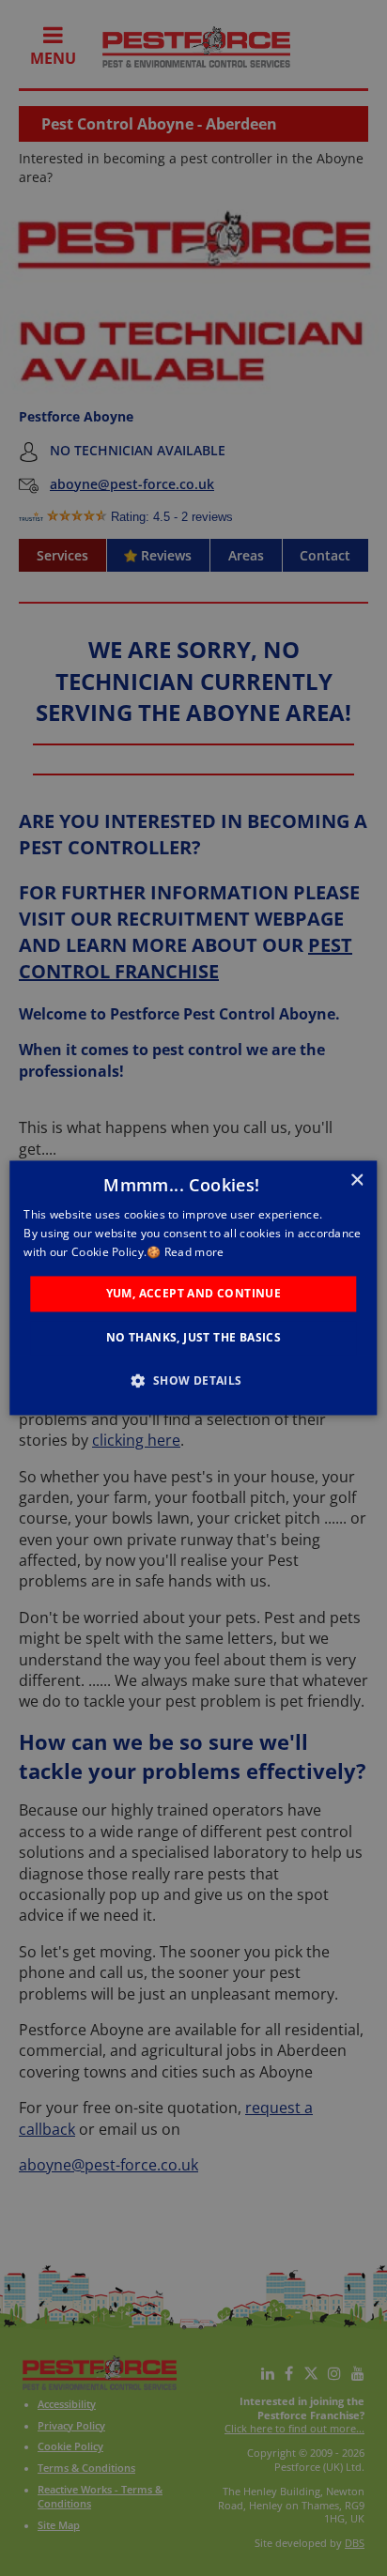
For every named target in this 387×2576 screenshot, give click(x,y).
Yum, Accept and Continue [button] (194, 1293)
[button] (193, 1381)
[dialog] (193, 1288)
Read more (194, 1252)
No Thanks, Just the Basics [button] (193, 1338)
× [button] (356, 1181)
